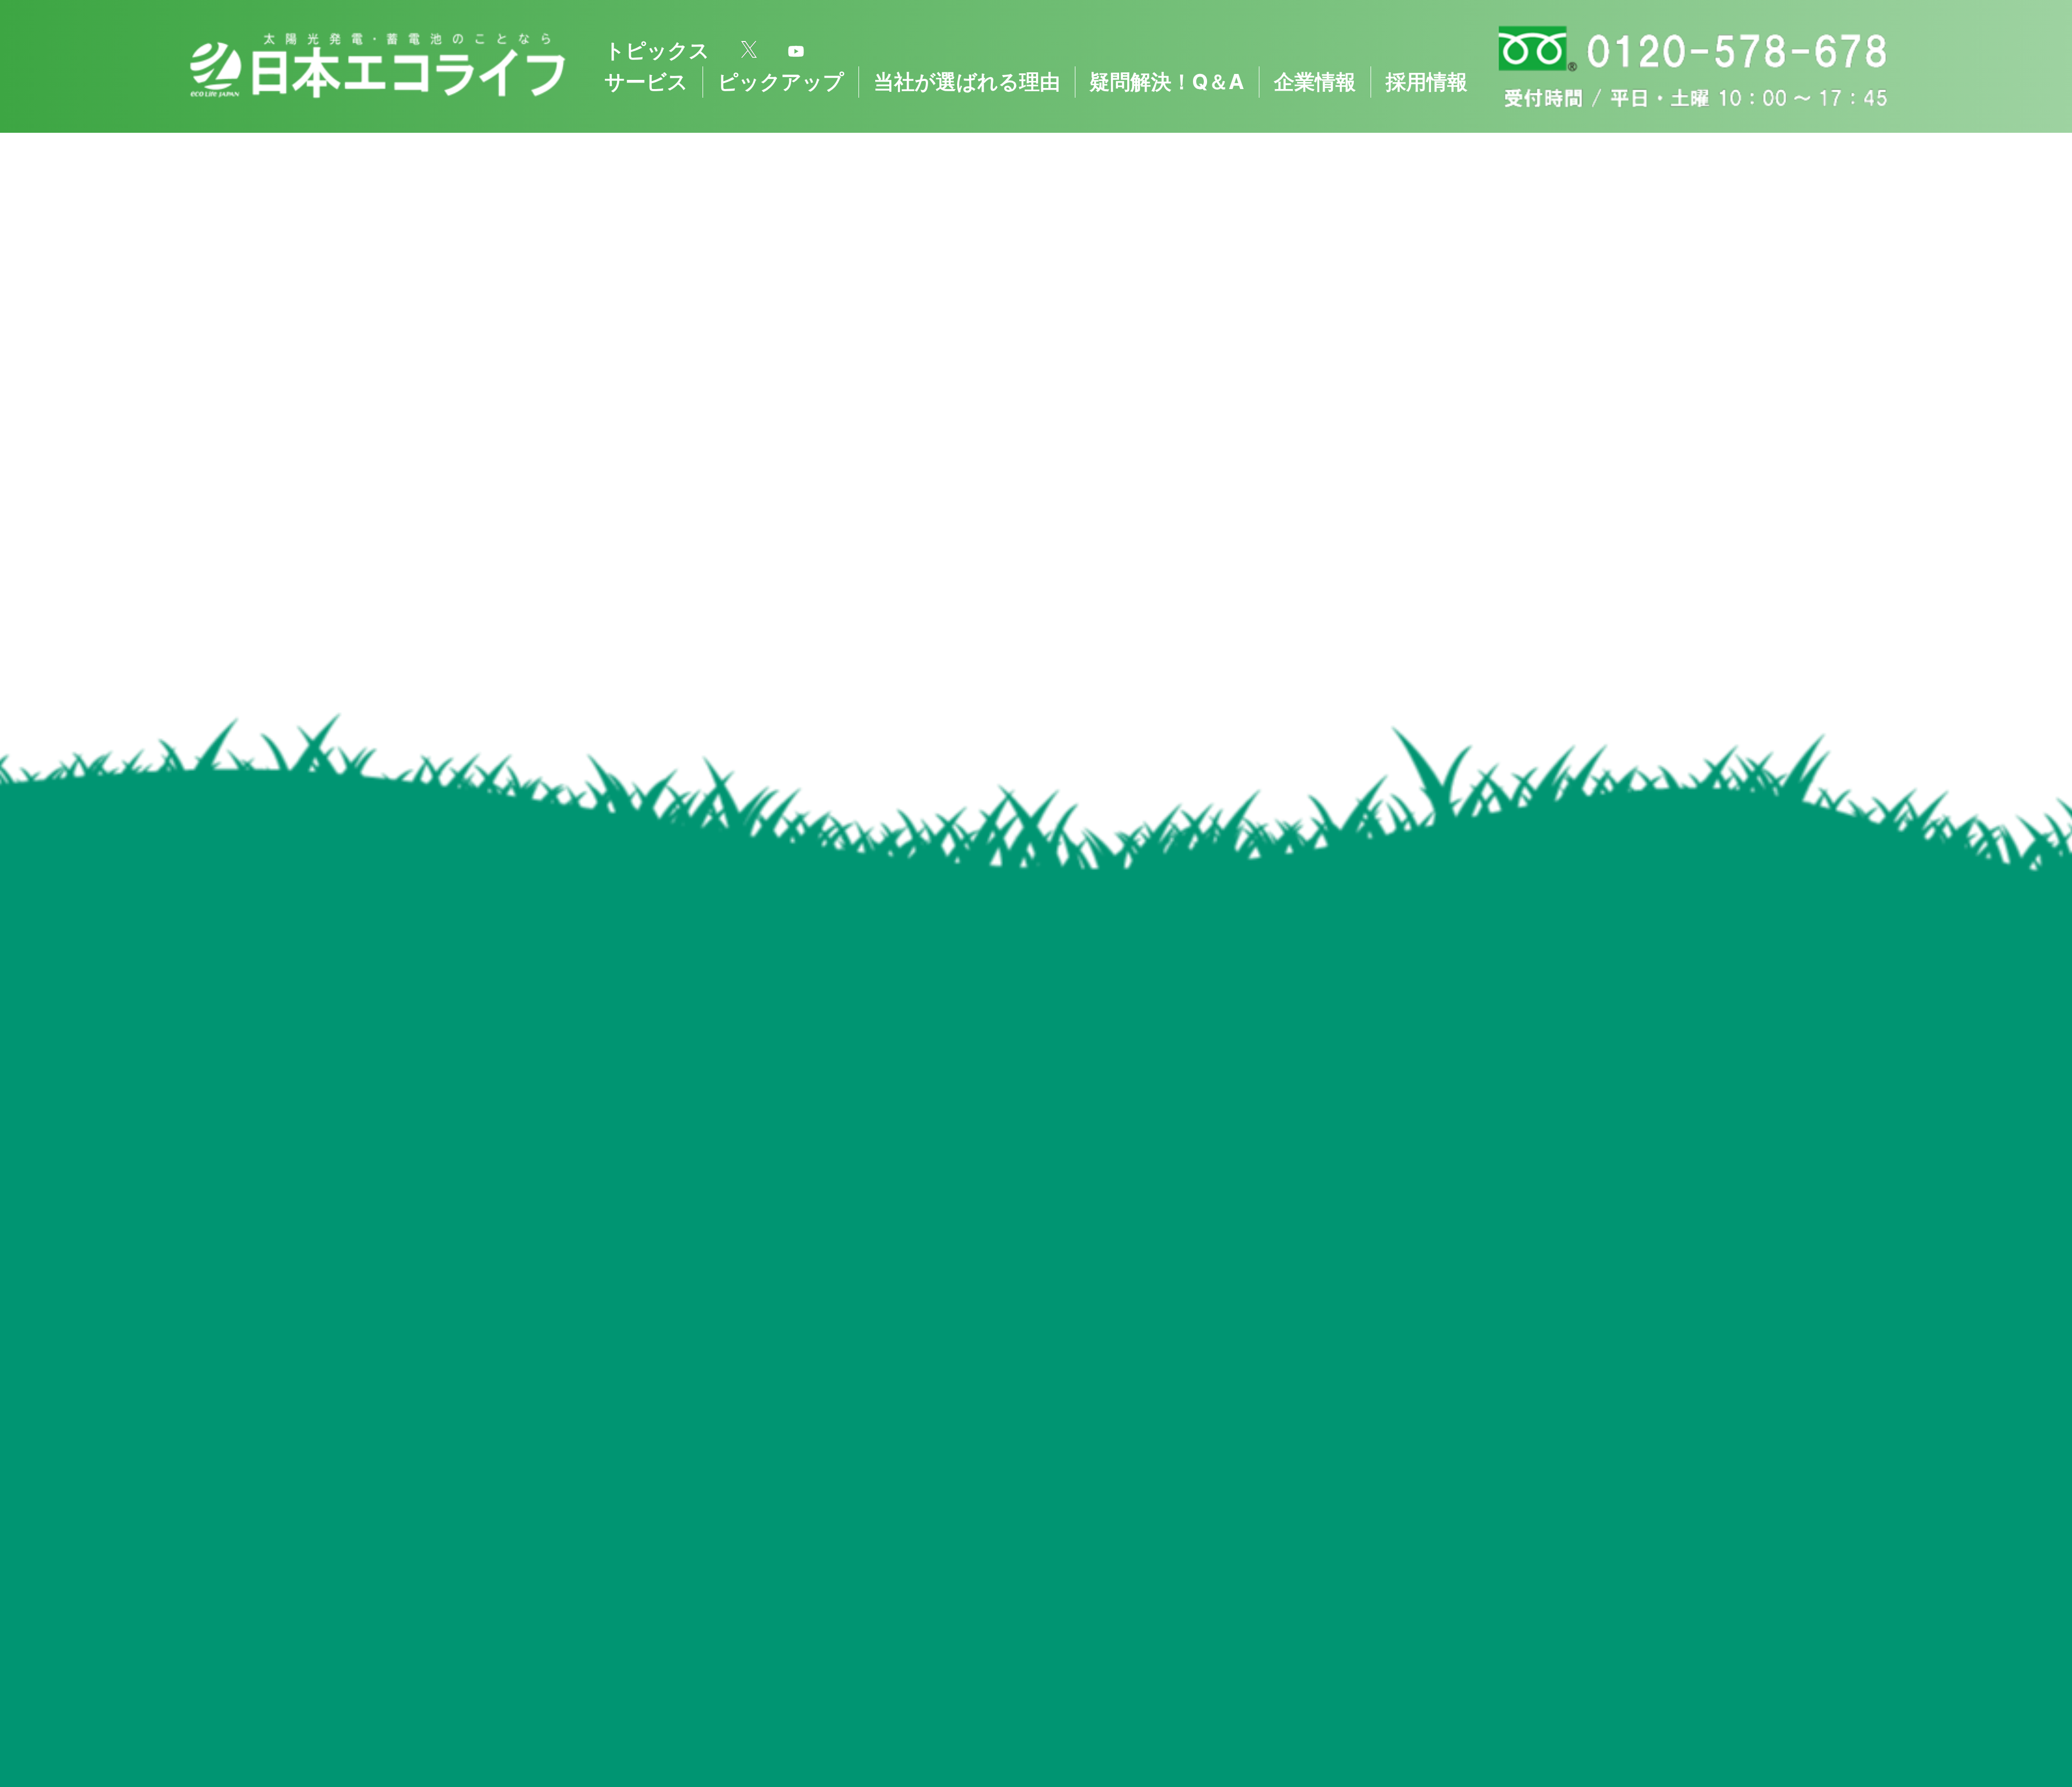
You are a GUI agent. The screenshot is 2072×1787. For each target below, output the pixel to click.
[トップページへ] (377, 66)
